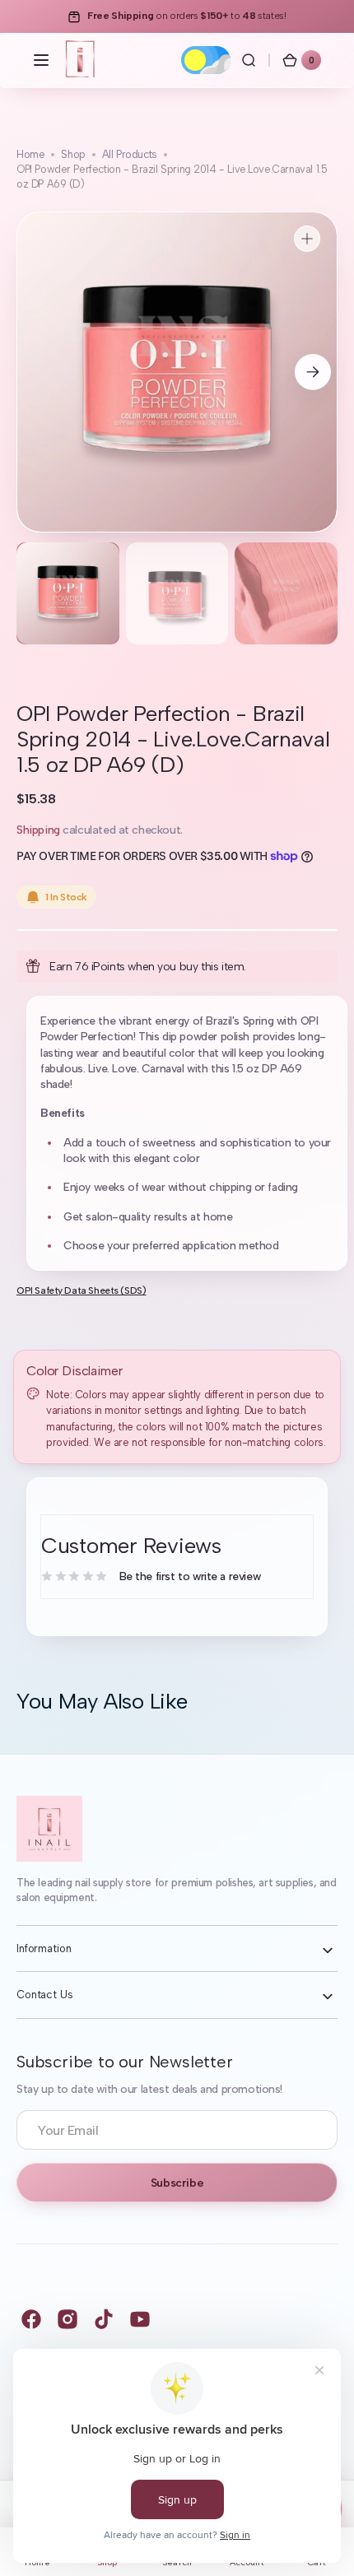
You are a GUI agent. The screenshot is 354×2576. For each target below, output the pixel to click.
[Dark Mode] (206, 60)
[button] (41, 60)
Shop (73, 154)
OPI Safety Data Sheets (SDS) (81, 1290)
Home (30, 154)
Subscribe (177, 2183)
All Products (130, 154)
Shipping (38, 830)
